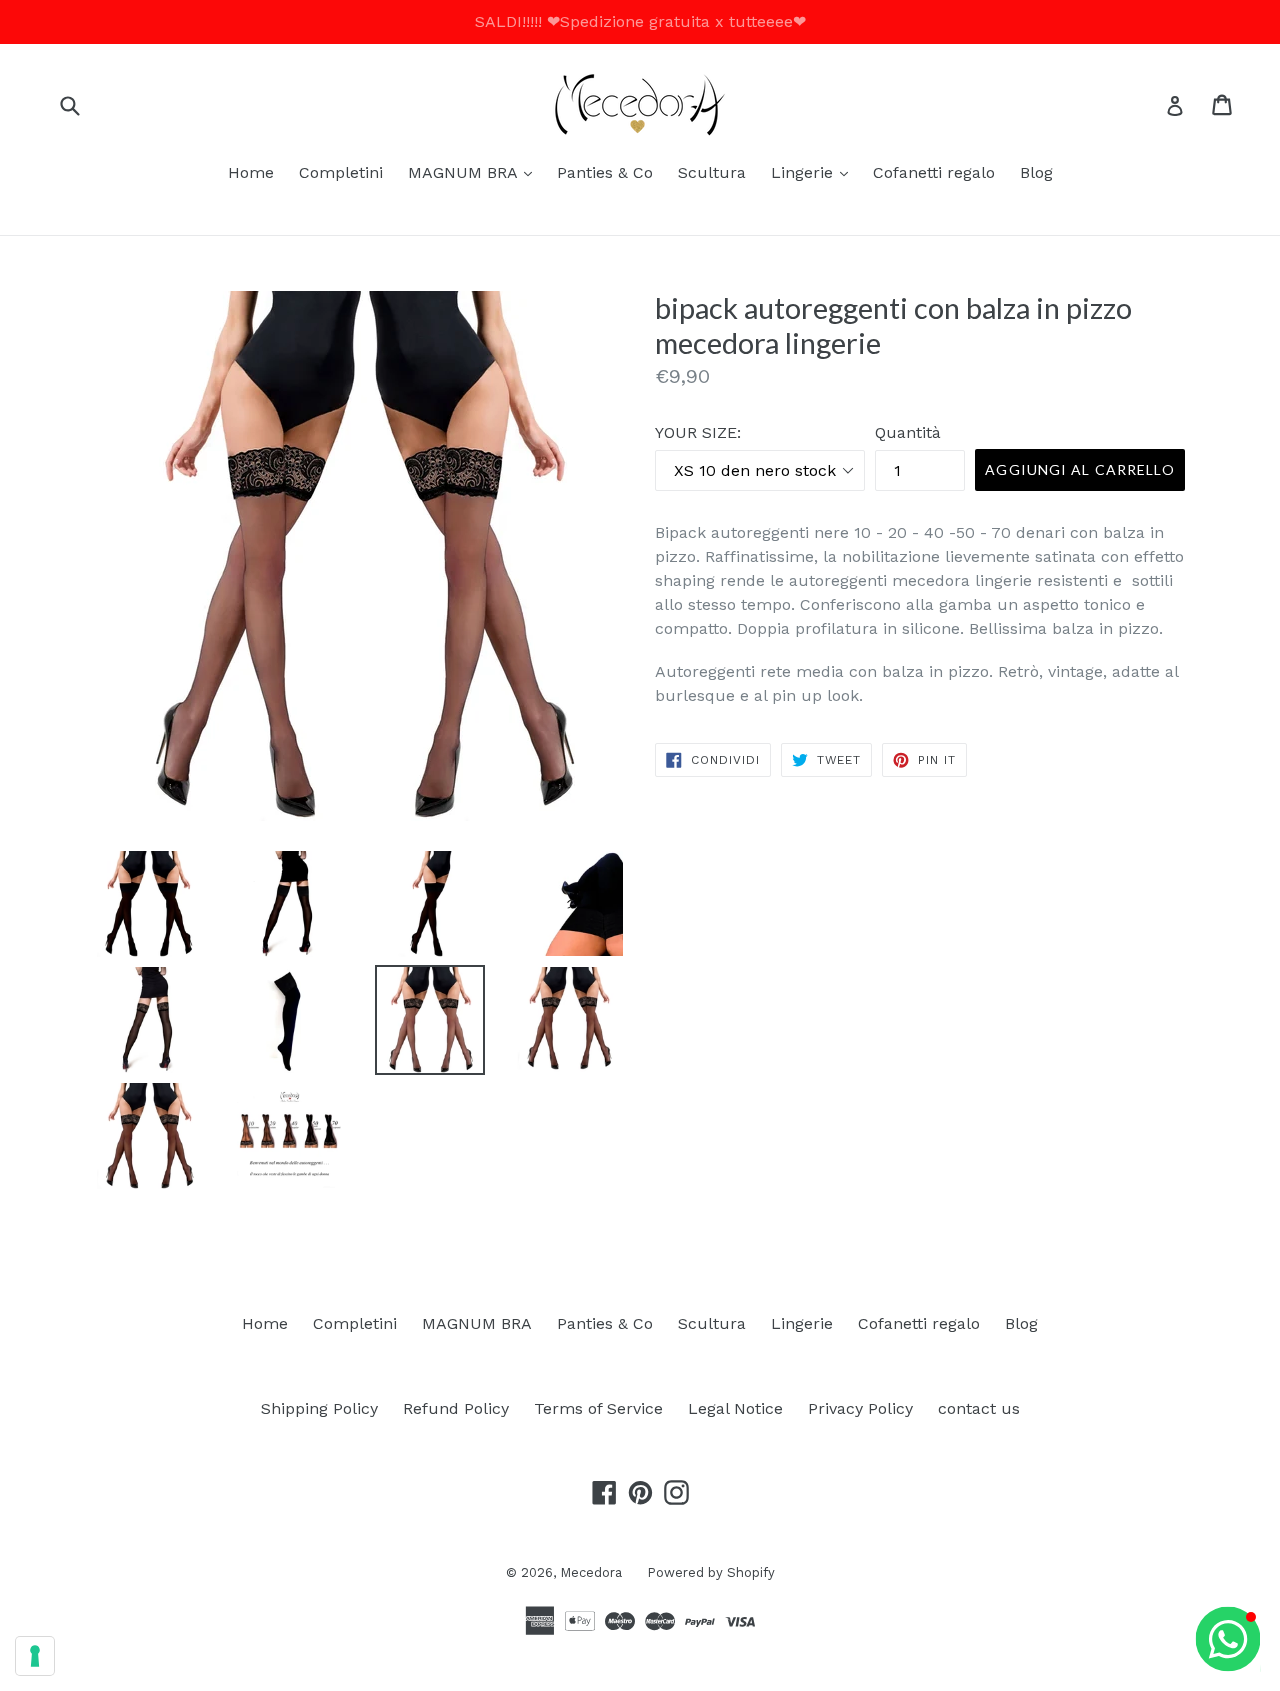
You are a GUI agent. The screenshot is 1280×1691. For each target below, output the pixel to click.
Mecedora (591, 1572)
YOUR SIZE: (698, 432)
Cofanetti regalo (934, 172)
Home (251, 172)
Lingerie (814, 172)
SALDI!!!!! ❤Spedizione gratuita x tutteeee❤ (640, 21)
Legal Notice (735, 1408)
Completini (341, 172)
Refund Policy (456, 1408)
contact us (979, 1408)
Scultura (712, 172)
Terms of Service (598, 1408)
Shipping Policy (319, 1408)
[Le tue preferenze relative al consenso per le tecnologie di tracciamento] (35, 1656)
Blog (1036, 172)
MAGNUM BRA (475, 172)
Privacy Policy (860, 1408)
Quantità (908, 432)
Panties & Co (605, 172)
